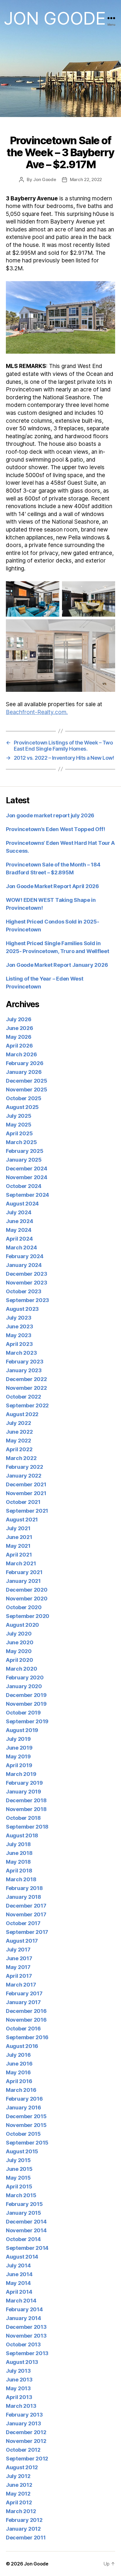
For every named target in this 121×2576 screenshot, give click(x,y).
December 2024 (27, 1169)
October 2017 (23, 1923)
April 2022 (19, 1449)
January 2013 (23, 2423)
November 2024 (27, 1177)
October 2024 (24, 1186)
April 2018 (19, 1871)
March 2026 (21, 1054)
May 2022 (19, 1441)
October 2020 (24, 1607)
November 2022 (26, 1388)
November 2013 (26, 2336)
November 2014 (26, 2230)
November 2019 (26, 1704)
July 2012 (18, 2476)
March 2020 (21, 1669)
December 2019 (26, 1695)
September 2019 (27, 1721)
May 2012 (18, 2494)
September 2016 (27, 2037)
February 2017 (24, 1993)
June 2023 (20, 1326)
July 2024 (19, 1212)
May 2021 (18, 1546)
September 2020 (28, 1616)
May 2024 (19, 1230)
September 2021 (27, 1511)
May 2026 (19, 1037)
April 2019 (19, 1765)
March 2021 (21, 1563)
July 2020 (19, 1634)
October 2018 (23, 1818)
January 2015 (23, 2213)
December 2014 (26, 2222)
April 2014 (19, 2292)
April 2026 (19, 1046)
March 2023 (21, 1353)
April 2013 (19, 2397)
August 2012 (22, 2467)
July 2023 (19, 1318)
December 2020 (27, 1590)
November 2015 (26, 2125)
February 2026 (25, 1063)
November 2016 (26, 2020)
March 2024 (21, 1247)
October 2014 (23, 2239)
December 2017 (26, 1906)
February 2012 (24, 2520)
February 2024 (25, 1256)
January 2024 (24, 1265)
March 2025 (21, 1142)
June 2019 (19, 1748)
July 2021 (18, 1528)
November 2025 (27, 1090)
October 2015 (23, 2134)
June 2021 (19, 1537)
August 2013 (22, 2362)
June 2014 (19, 2274)
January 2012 (23, 2529)
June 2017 (19, 1958)
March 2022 (21, 1458)
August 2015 (22, 2151)
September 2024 (27, 1195)
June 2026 (20, 1028)
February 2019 (24, 1783)
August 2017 (22, 1941)
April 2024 (19, 1239)
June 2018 (19, 1853)
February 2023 (25, 1362)
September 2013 (27, 2353)
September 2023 (27, 1300)
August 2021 (22, 1520)
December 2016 (26, 2011)
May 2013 (18, 2388)
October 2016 (23, 2029)
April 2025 (19, 1133)
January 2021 (23, 1581)
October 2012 (23, 2450)
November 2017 (26, 1914)
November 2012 (26, 2441)
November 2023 (27, 1283)
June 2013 (19, 2380)
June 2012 (19, 2485)
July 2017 (18, 1950)
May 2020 (19, 1651)
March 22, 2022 (86, 179)
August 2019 (22, 1730)
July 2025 (19, 1116)
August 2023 (22, 1309)
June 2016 (19, 2064)
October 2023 (24, 1291)
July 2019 (18, 1739)
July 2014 (18, 2265)
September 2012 (27, 2459)
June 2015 (19, 2169)
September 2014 (27, 2248)
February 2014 (24, 2309)
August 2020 (22, 1625)
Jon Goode (55, 18)
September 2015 (27, 2143)
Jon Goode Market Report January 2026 (57, 965)
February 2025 (25, 1151)
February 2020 (25, 1678)
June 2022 (19, 1432)
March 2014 (21, 2301)
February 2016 (24, 2099)
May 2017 (18, 1967)
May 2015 (18, 2178)
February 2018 (24, 1888)
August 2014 (22, 2257)
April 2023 (19, 1344)
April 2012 (19, 2502)
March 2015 (21, 2195)
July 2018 (18, 1844)
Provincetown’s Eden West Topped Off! (55, 829)
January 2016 (23, 2108)
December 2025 (27, 1081)
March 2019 (21, 1774)
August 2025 (22, 1107)
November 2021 (26, 1493)
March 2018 (21, 1879)
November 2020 (27, 1599)
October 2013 (23, 2344)
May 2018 (18, 1862)
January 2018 (23, 1897)
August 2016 (22, 2046)
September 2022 (27, 1405)
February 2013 (24, 2415)
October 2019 (23, 1713)
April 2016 (19, 2081)
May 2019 (18, 1756)
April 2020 (19, 1660)
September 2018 (27, 1827)
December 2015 (26, 2116)
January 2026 (24, 1072)
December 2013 (26, 2327)
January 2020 (24, 1686)
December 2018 (26, 1800)
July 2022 (19, 1423)
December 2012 (26, 2432)
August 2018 (22, 1835)
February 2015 (24, 2204)
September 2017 (27, 1932)
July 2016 (18, 2055)
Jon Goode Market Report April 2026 (52, 886)
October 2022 (23, 1397)
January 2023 (24, 1370)
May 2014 (18, 2283)
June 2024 (20, 1221)
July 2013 (18, 2371)
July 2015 (18, 2160)
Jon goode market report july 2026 (50, 815)
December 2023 (27, 1274)
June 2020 (20, 1642)
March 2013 (21, 2406)
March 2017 (21, 1985)
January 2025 (24, 1160)
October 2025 (24, 1098)
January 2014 (23, 2318)
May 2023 (19, 1335)
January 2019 (23, 1792)
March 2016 (21, 2090)
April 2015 (19, 2186)
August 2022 (22, 1414)
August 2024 (22, 1204)
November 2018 (26, 1809)
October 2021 (23, 1502)
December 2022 (26, 1379)
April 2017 (19, 1976)
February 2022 (25, 1467)
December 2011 (26, 2538)
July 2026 (19, 1019)
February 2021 (24, 1572)
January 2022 (24, 1476)
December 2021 (26, 1484)
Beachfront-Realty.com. (37, 712)
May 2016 (18, 2072)
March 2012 (21, 2511)
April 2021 (19, 1555)
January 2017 (23, 2002)
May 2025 (19, 1125)
